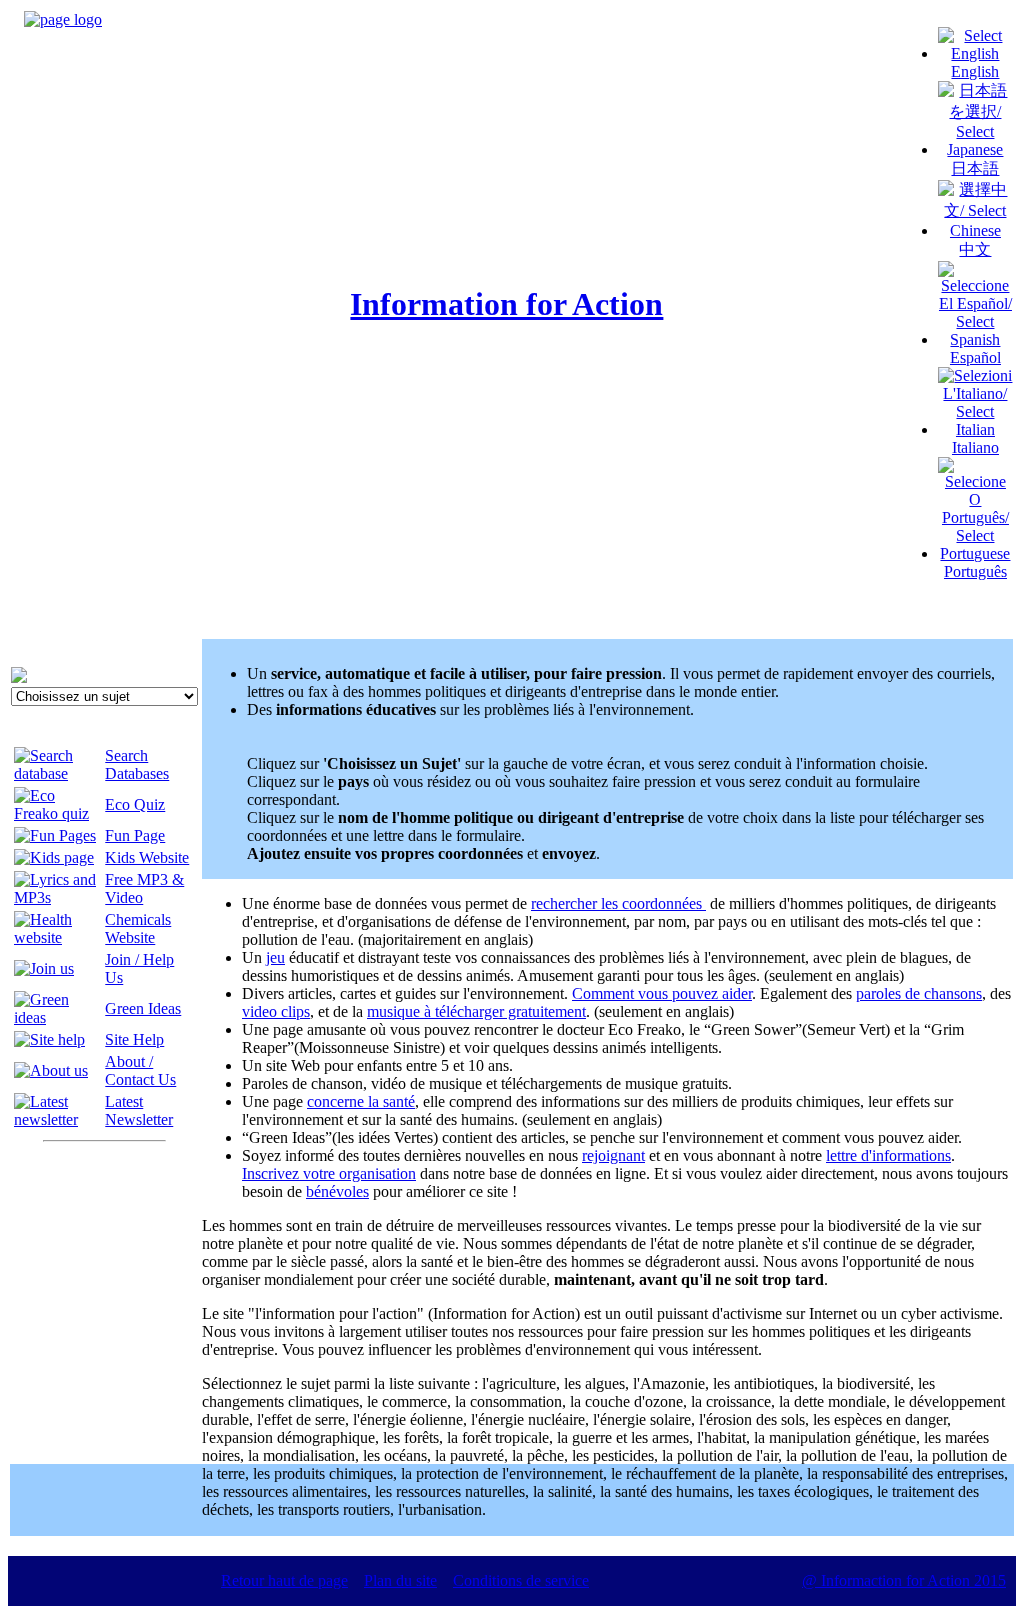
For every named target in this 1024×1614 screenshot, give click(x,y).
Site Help (134, 1039)
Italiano (975, 447)
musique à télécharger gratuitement (476, 1011)
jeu (275, 957)
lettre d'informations (888, 1155)
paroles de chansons (919, 993)
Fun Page (135, 835)
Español (975, 357)
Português (975, 571)
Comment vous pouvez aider (662, 993)
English (975, 71)
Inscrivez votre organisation (329, 1173)
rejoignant (613, 1155)
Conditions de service (521, 1580)
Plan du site (400, 1580)
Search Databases (137, 764)
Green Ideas (143, 1008)
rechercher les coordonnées (618, 903)
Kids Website (147, 857)
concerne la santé (361, 1101)
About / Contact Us (140, 1070)
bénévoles (337, 1191)
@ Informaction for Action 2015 (904, 1580)
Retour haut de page (284, 1580)
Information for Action (506, 304)
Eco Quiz (135, 804)
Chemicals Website (138, 928)
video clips (276, 1011)
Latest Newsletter (139, 1110)
